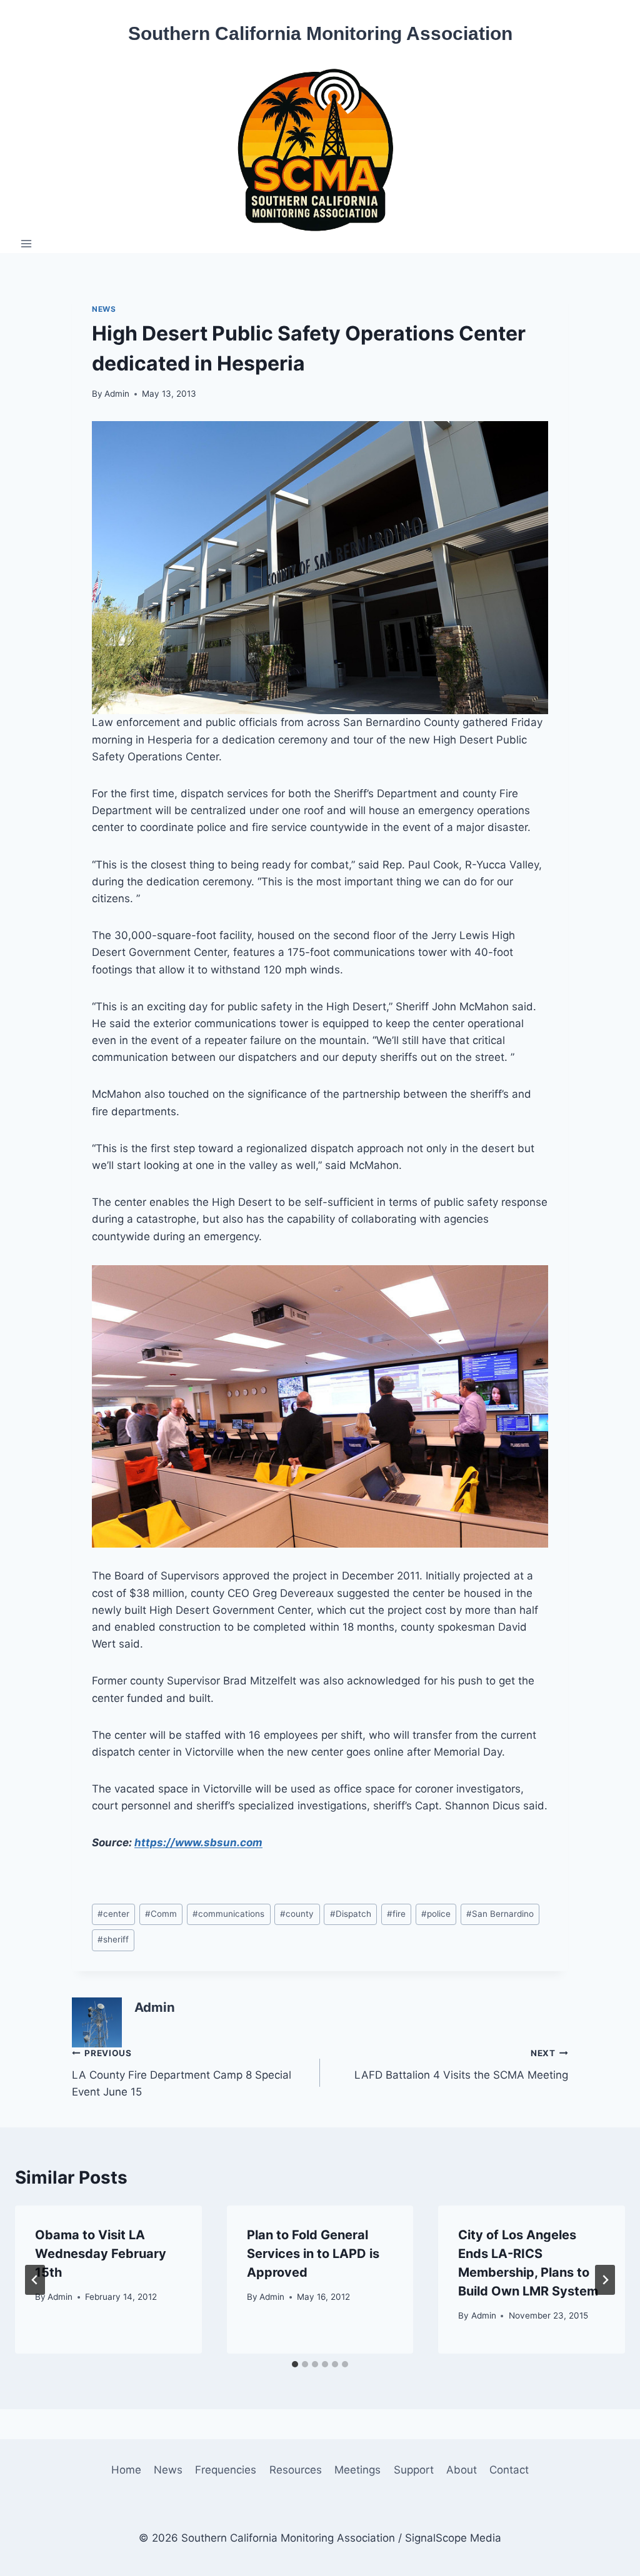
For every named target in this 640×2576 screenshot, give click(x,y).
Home (126, 2470)
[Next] (605, 2280)
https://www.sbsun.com (198, 1842)
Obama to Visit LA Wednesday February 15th (101, 2254)
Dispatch (351, 1914)
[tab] (295, 2364)
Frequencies (226, 2470)
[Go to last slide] (35, 2280)
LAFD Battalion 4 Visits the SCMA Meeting (461, 2065)
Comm (161, 1914)
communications (228, 1914)
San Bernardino (500, 1914)
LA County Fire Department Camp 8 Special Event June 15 (182, 2073)
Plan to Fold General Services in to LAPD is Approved (313, 2254)
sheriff (113, 1939)
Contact (509, 2470)
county (297, 1914)
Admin (117, 394)
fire (396, 1914)
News (104, 309)
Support (414, 2470)
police (436, 1914)
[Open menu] (27, 243)
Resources (296, 2470)
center (113, 1914)
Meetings (357, 2470)
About (462, 2470)
